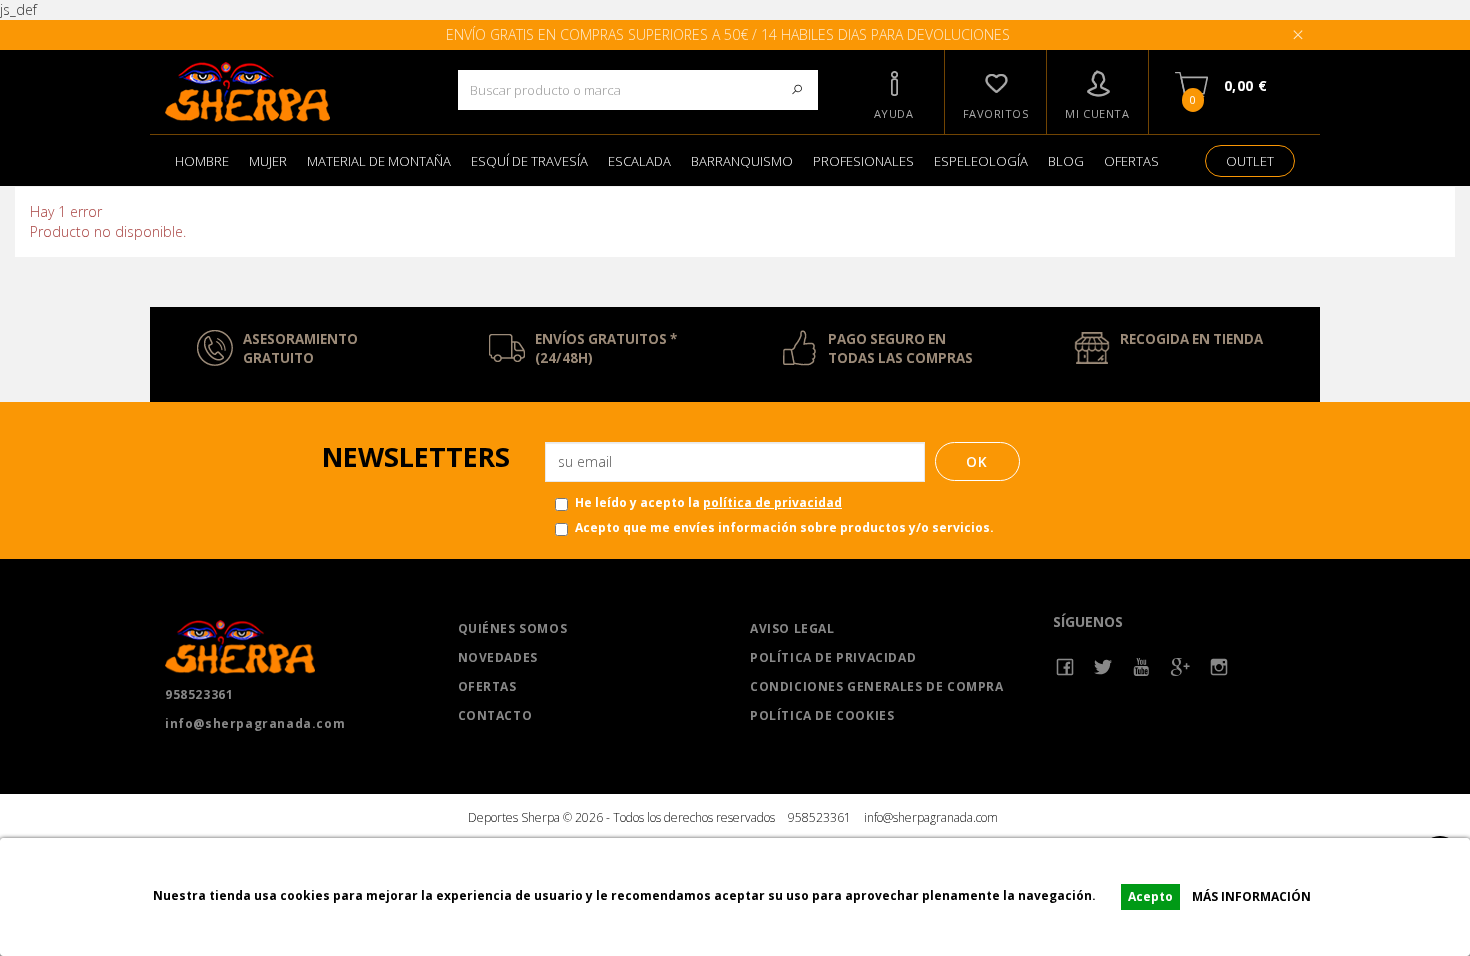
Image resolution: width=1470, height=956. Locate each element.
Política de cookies (822, 715)
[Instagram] (1219, 667)
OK (977, 461)
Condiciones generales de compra (877, 686)
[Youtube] (1142, 667)
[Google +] (1180, 667)
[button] (894, 92)
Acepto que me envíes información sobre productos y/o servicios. (784, 527)
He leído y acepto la (708, 502)
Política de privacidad (833, 657)
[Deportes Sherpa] (296, 92)
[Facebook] (1065, 667)
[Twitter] (1103, 667)
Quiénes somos (513, 628)
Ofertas (487, 686)
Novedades (498, 657)
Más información (1251, 896)
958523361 (199, 694)
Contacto (495, 715)
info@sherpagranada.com (255, 723)
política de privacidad (772, 502)
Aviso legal (792, 628)
